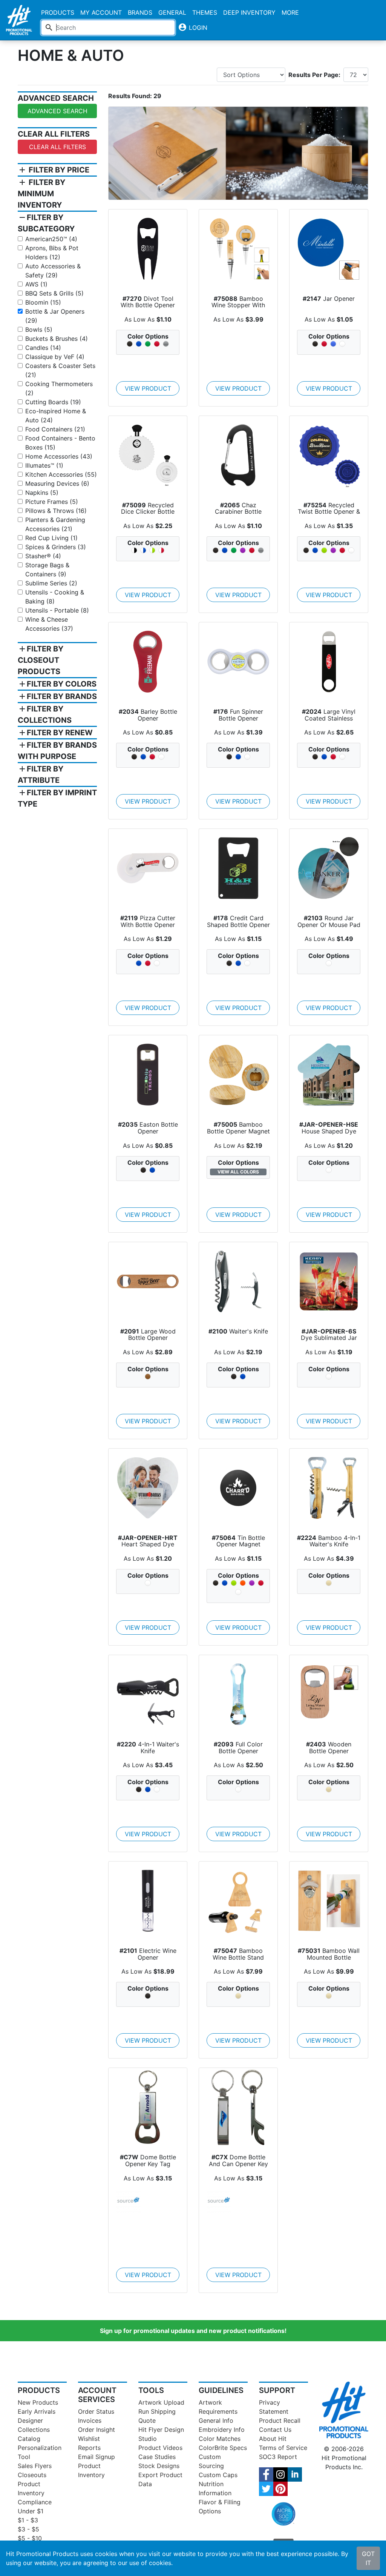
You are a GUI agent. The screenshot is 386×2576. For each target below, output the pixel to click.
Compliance (35, 2502)
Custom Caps (218, 2475)
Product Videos (160, 2448)
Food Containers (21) (55, 429)
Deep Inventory (249, 12)
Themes (205, 12)
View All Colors (238, 1172)
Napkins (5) (42, 493)
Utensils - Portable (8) (57, 610)
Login (193, 27)
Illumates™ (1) (44, 465)
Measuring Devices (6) (57, 483)
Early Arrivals (37, 2411)
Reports (89, 2448)
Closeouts (32, 2475)
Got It (368, 2558)
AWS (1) (36, 284)
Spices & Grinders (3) (56, 547)
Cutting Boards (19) (53, 402)
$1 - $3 (28, 2520)
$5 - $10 (30, 2538)
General (172, 12)
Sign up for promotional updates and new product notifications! (193, 2331)
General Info (216, 2420)
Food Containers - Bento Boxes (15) (60, 443)
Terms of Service (283, 2448)
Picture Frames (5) (52, 502)
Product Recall (280, 2420)
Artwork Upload (161, 2402)
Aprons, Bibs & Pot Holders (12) (52, 253)
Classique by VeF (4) (55, 357)
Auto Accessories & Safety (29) (53, 271)
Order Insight (96, 2430)
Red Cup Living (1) (51, 538)
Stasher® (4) (43, 556)
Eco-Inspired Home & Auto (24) (56, 416)
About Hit (273, 2439)
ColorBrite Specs (223, 2448)
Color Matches (220, 2439)
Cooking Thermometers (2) (59, 388)
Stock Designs (159, 2466)
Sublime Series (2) (51, 583)
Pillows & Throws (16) (56, 511)
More (290, 12)
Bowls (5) (39, 330)
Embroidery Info (222, 2430)
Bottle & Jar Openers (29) (55, 316)
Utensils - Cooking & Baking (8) (55, 597)
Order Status (96, 2411)
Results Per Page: (314, 75)
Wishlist (89, 2439)
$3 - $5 (28, 2529)
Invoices (90, 2420)
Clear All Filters (57, 147)
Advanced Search (57, 111)
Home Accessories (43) (59, 456)
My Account (101, 12)
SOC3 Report (278, 2457)
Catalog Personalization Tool (40, 2448)
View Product (148, 388)
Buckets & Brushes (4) (57, 339)
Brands (140, 12)
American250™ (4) (51, 239)
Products (58, 12)
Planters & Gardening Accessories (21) (55, 524)
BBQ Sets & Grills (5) (54, 293)
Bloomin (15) (43, 302)
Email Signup (96, 2457)
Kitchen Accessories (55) (61, 474)
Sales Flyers (35, 2466)
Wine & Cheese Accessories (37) (49, 624)
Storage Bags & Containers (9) (47, 570)
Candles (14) (43, 348)
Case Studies (157, 2457)
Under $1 (31, 2511)
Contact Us (275, 2430)
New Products (38, 2402)
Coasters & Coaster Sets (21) (60, 370)
